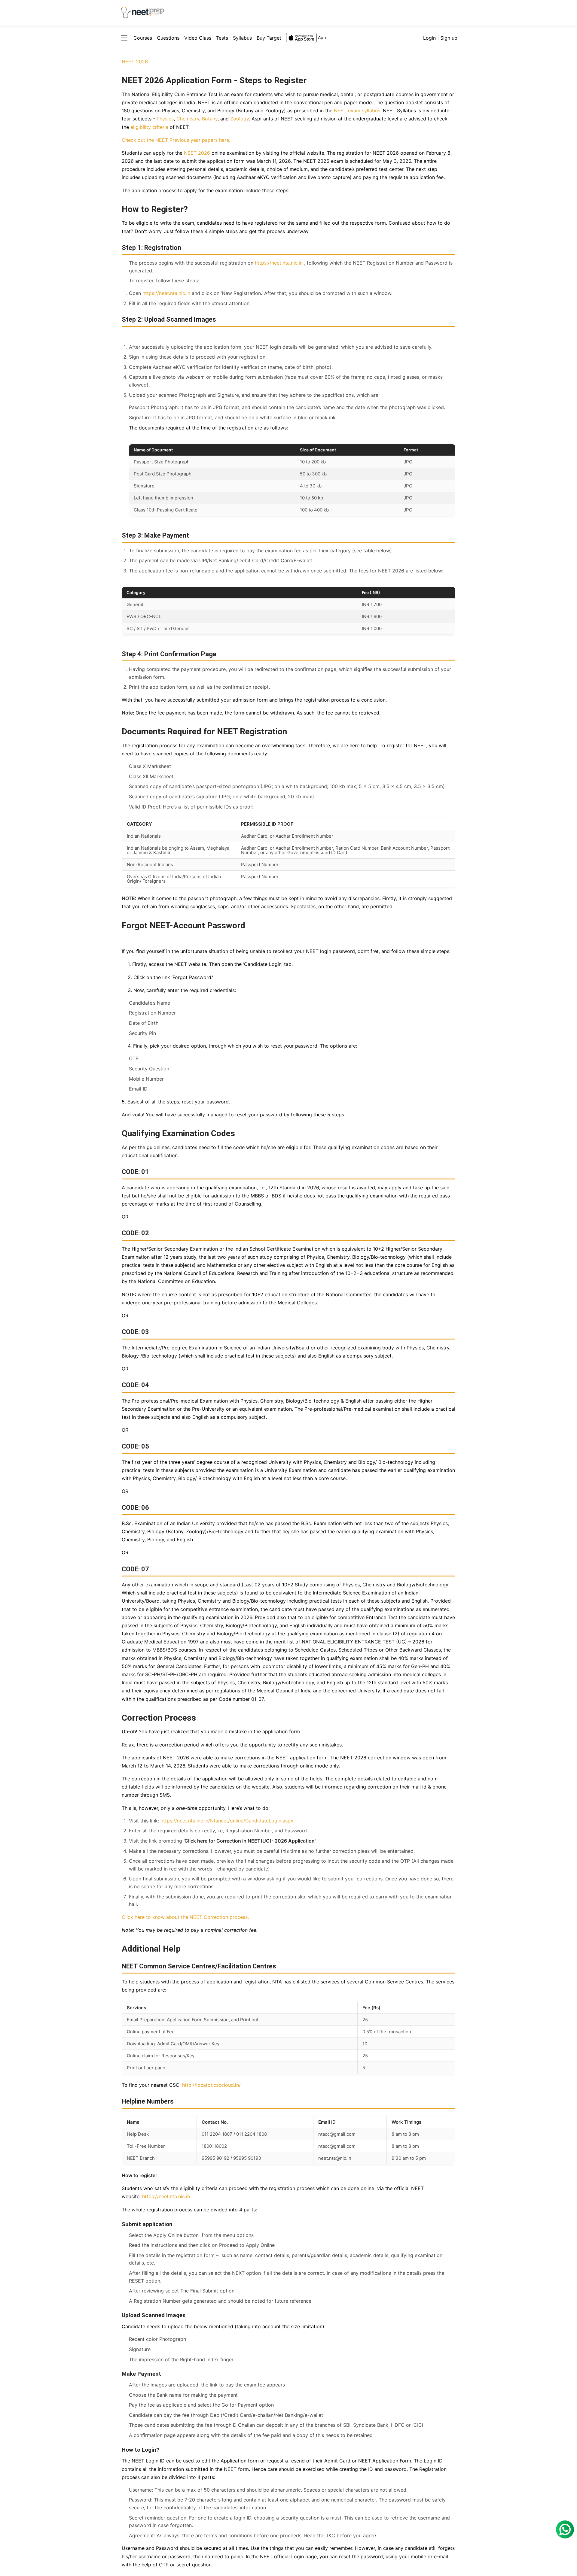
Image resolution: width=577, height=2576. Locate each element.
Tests (222, 38)
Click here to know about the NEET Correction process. (185, 1917)
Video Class (198, 38)
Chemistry (188, 119)
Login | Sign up (440, 38)
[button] (124, 38)
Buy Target (269, 38)
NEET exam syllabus (357, 111)
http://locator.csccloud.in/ (211, 2085)
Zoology (240, 119)
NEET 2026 (135, 62)
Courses (143, 38)
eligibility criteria (149, 127)
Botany (210, 119)
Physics (165, 119)
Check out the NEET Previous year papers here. (176, 140)
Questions (168, 38)
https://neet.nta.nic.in (279, 263)
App (322, 37)
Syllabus (242, 38)
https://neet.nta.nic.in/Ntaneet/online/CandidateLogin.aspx (227, 1821)
